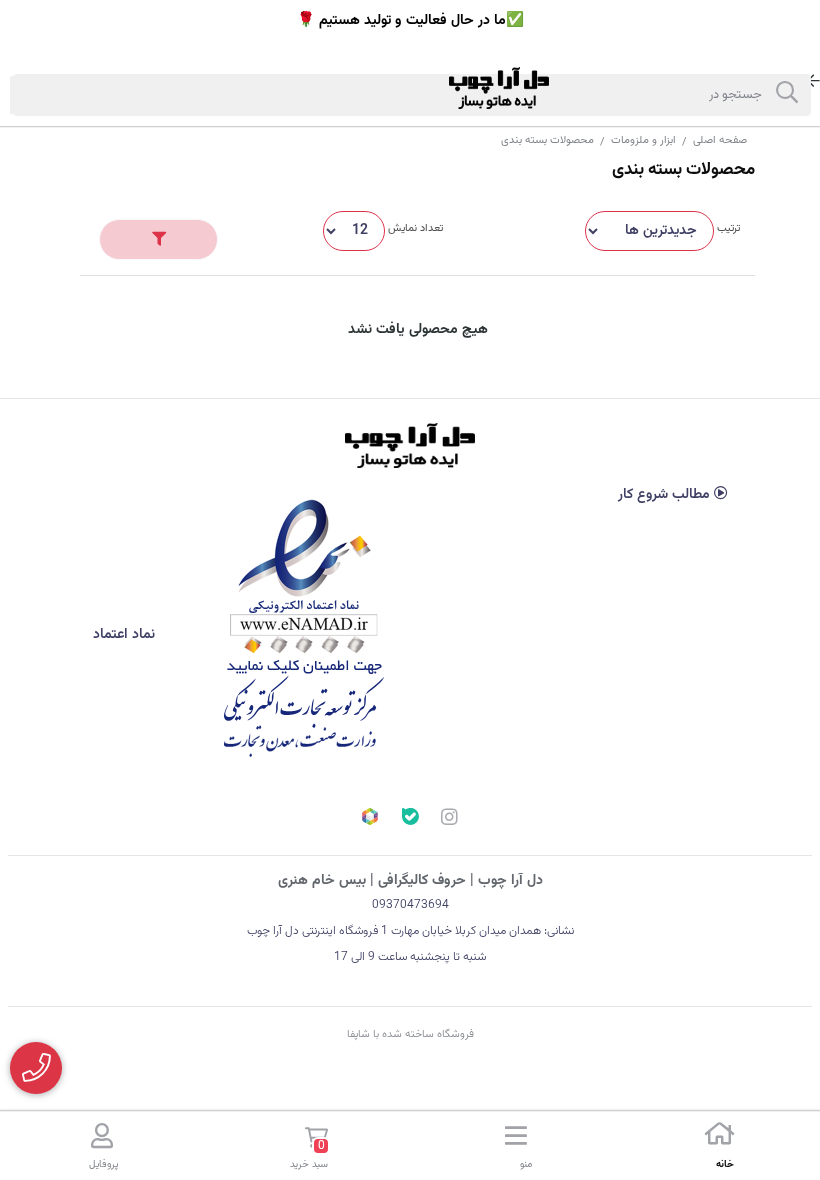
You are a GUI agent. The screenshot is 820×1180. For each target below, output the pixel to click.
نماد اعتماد (126, 635)
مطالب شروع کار (666, 495)
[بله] (410, 819)
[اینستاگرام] (450, 820)
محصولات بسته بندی (547, 140)
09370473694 (410, 905)
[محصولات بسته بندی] (410, 445)
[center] (787, 95)
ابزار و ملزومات (643, 140)
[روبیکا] (370, 819)
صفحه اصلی (720, 140)
